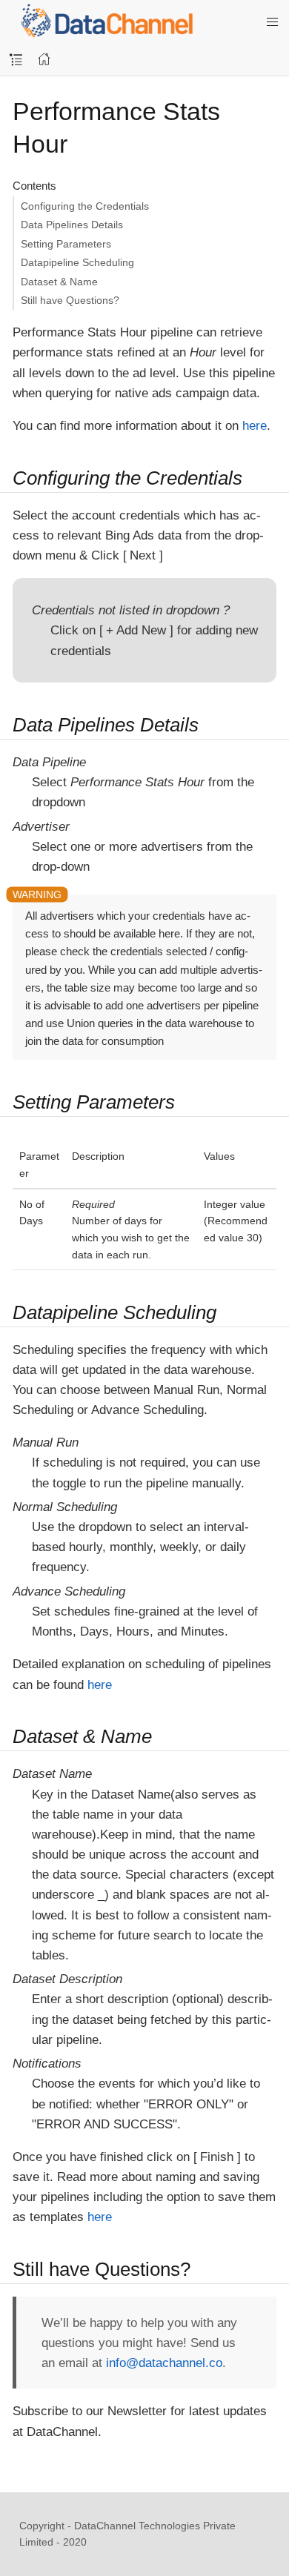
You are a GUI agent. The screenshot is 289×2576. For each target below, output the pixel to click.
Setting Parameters (66, 244)
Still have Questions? (70, 300)
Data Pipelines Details (72, 225)
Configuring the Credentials (85, 206)
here (255, 426)
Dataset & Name (59, 282)
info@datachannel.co (164, 2363)
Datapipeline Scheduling (77, 262)
